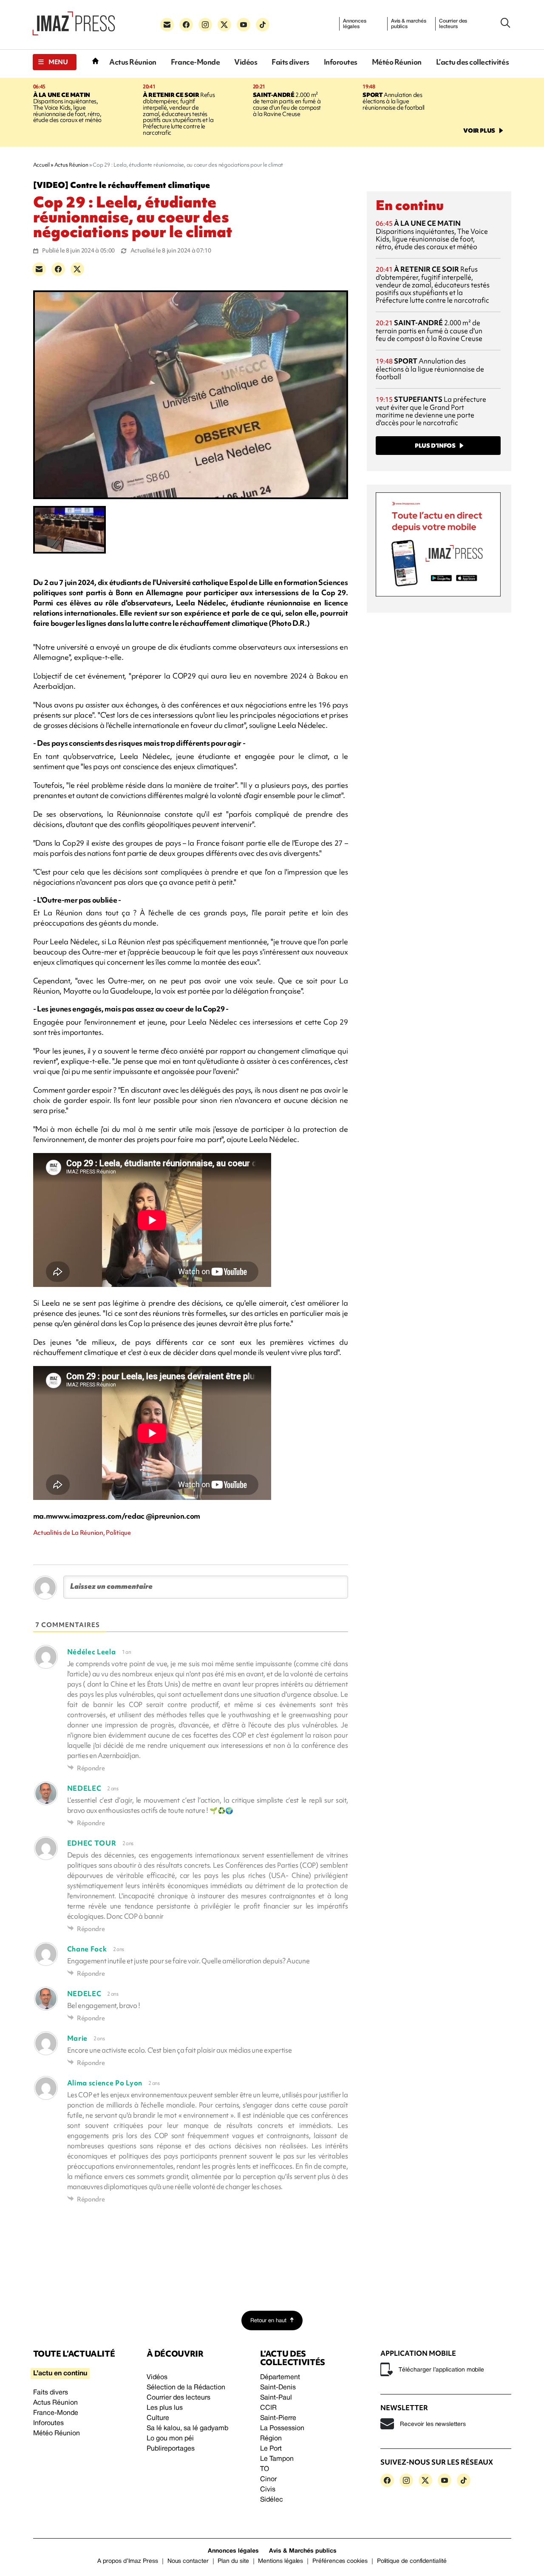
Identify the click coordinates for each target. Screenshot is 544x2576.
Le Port (271, 2449)
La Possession (282, 2428)
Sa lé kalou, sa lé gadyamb (187, 2428)
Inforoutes (341, 62)
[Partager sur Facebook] (58, 269)
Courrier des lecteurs (453, 24)
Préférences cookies (340, 2561)
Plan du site (233, 2561)
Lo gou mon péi (170, 2439)
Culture (158, 2418)
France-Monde (195, 62)
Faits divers (290, 62)
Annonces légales (355, 24)
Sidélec (272, 2500)
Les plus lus (165, 2408)
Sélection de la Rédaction (186, 2388)
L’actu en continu (60, 2374)
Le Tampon (277, 2459)
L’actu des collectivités (472, 62)
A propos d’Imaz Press (128, 2561)
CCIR (268, 2408)
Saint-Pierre (278, 2418)
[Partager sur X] (77, 269)
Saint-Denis (278, 2388)
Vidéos (246, 62)
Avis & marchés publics (409, 24)
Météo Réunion (397, 62)
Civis (268, 2490)
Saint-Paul (276, 2398)
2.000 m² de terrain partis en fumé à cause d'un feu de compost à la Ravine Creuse (287, 104)
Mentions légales (280, 2561)
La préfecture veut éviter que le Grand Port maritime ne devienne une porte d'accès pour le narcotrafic (431, 411)
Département (280, 2377)
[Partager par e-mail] (39, 269)
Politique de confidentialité (412, 2561)
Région (271, 2439)
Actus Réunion (133, 62)
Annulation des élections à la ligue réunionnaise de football (394, 101)
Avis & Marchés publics (303, 2551)
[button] (55, 62)
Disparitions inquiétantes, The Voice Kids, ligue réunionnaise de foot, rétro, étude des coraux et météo (67, 108)
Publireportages (171, 2449)
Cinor (268, 2479)
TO (265, 2469)
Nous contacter (188, 2561)
